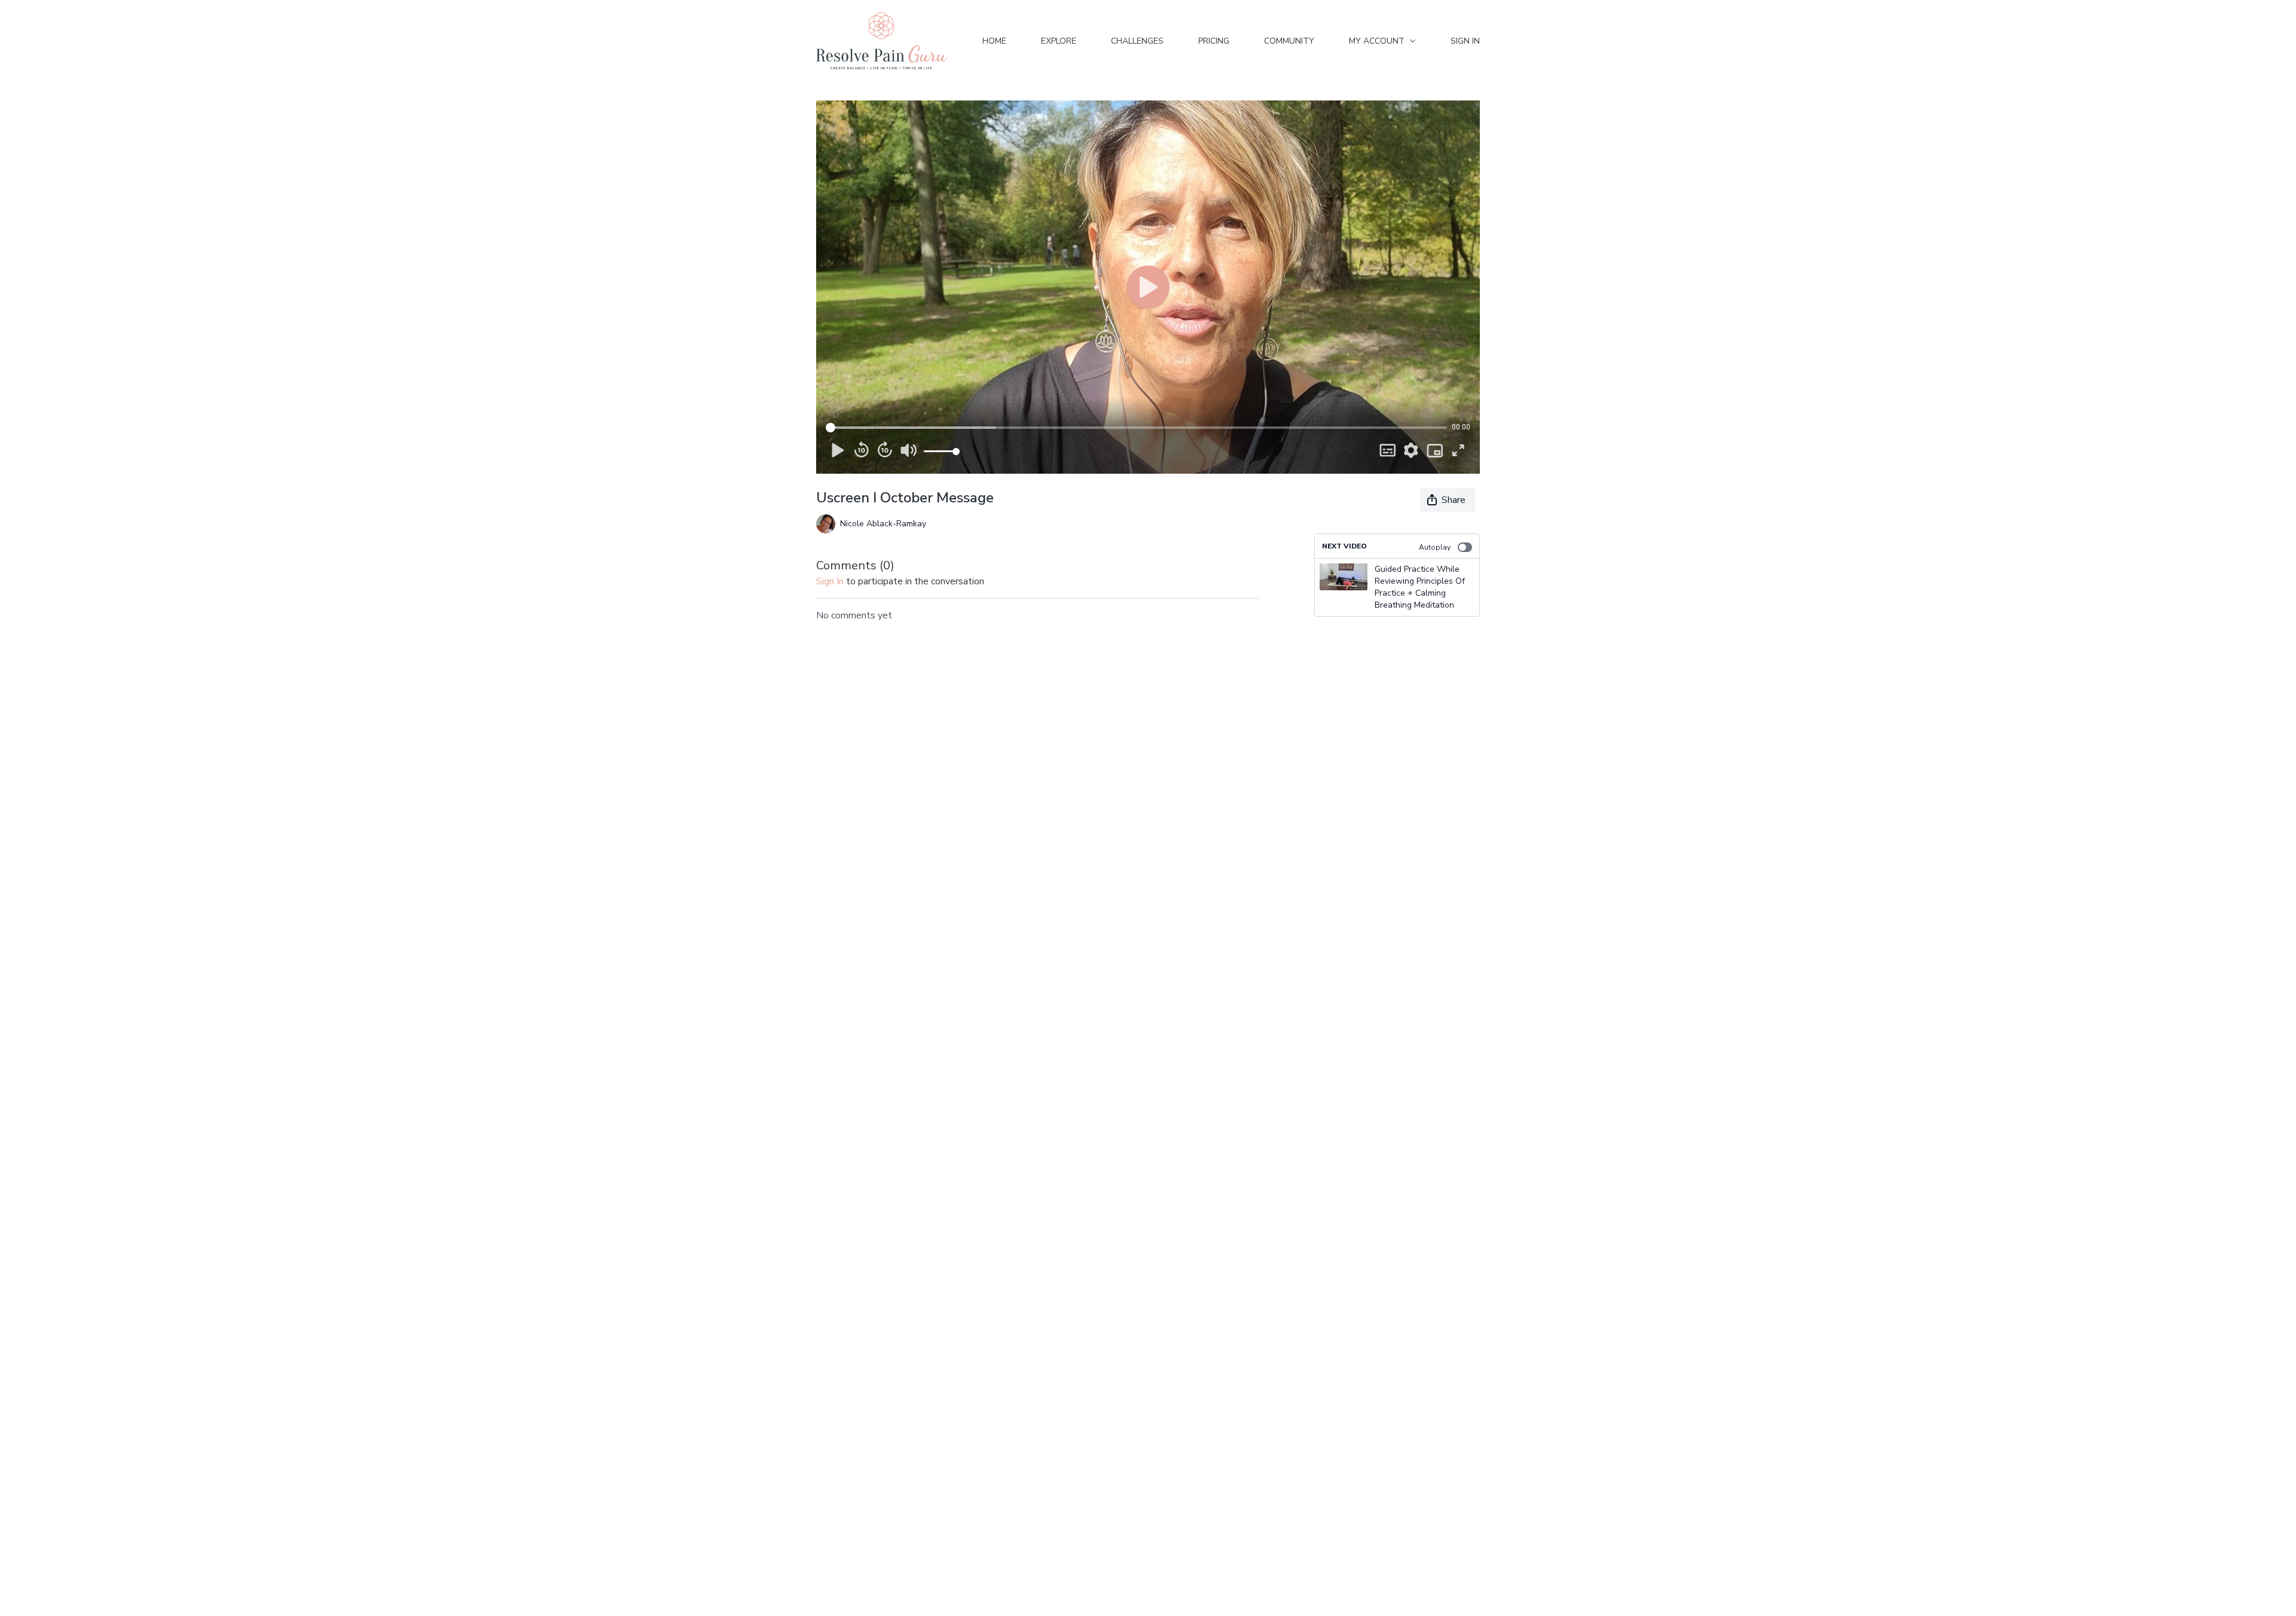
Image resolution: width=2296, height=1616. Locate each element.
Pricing (1214, 41)
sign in (830, 581)
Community (1289, 41)
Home (994, 41)
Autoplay (1435, 547)
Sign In (1465, 41)
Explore (1059, 41)
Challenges (1137, 41)
